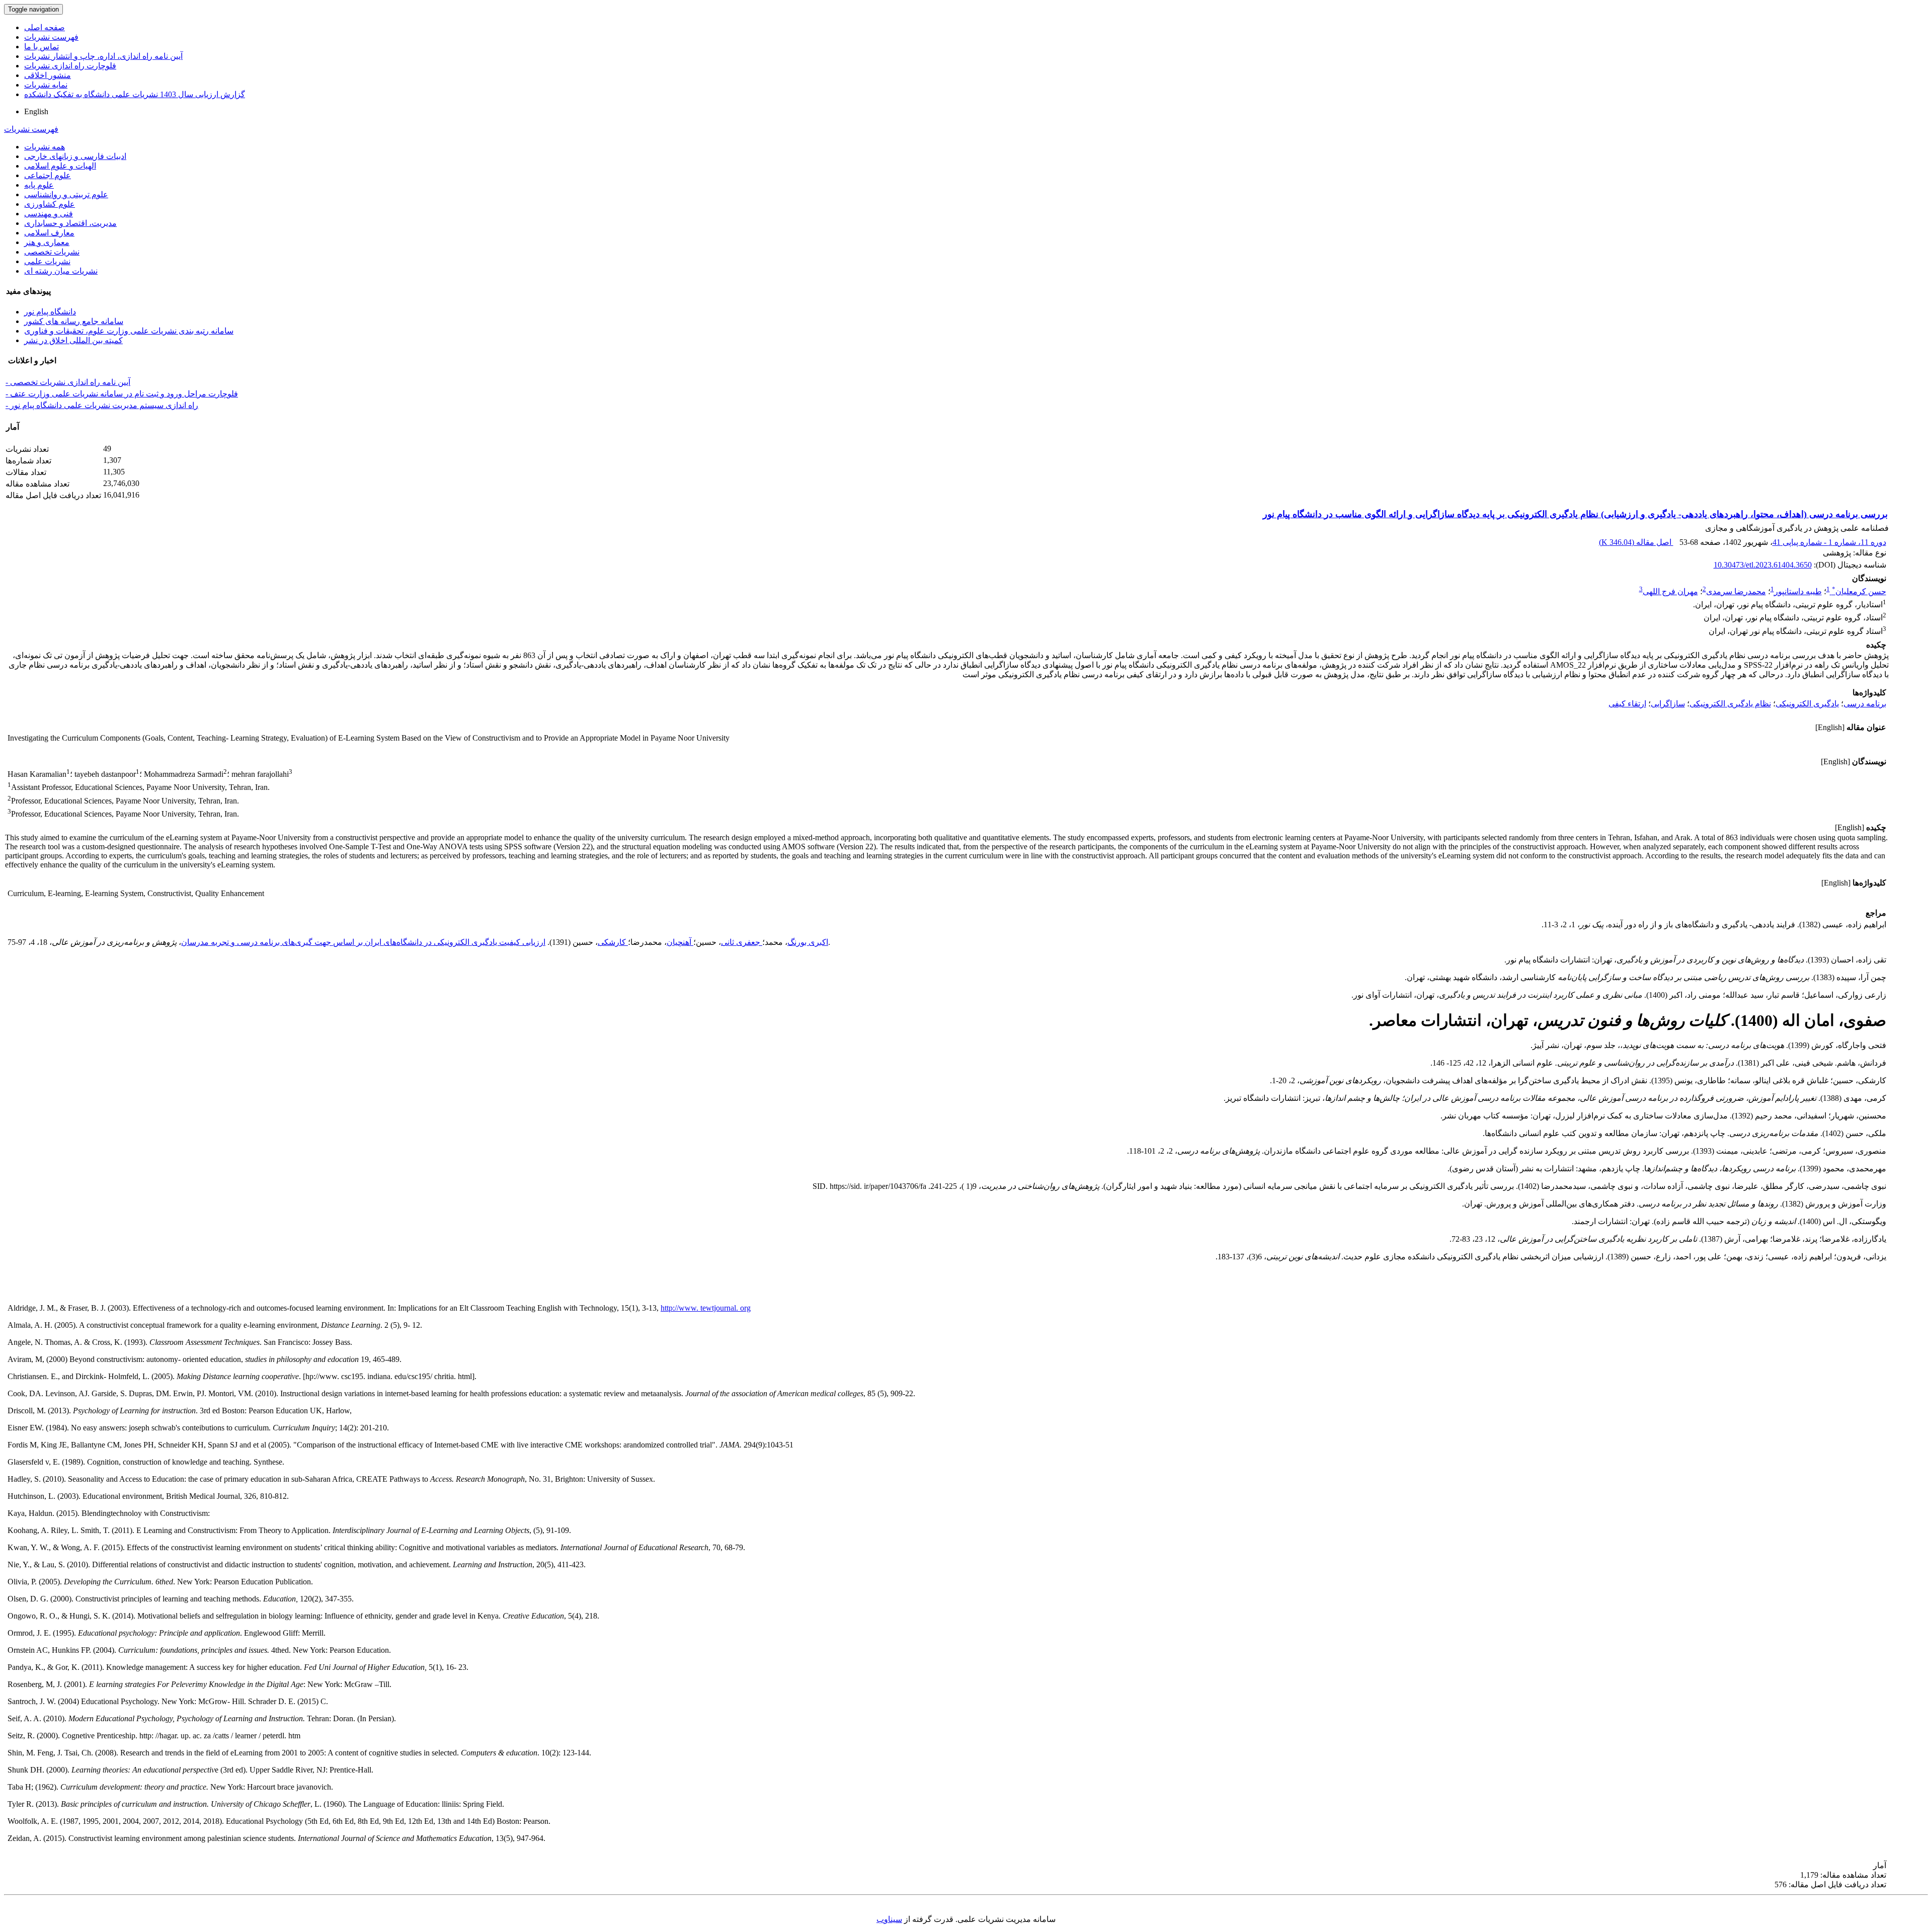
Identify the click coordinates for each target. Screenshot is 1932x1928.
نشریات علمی (47, 261)
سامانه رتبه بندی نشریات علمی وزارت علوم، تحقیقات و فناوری (129, 331)
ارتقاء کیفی (1627, 704)
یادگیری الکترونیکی (1807, 704)
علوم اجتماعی (48, 175)
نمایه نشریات (46, 85)
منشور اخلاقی (48, 75)
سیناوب (889, 1919)
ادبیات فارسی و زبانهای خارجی (75, 156)
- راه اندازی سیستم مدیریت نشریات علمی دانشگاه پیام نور (102, 405)
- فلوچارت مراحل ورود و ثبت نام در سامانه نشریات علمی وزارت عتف (122, 394)
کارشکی (613, 942)
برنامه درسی (1865, 704)
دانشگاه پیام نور (50, 312)
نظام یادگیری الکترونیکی (1730, 704)
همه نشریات (45, 147)
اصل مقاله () (1636, 542)
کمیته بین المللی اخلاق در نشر (73, 340)
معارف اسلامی (49, 233)
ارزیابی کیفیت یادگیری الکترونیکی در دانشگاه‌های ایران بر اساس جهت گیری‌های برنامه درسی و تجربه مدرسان (363, 942)
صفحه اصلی (45, 27)
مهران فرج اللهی (1670, 591)
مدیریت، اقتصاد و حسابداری (70, 223)
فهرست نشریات (51, 37)
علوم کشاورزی (50, 204)
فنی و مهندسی (49, 214)
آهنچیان (680, 942)
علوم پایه (39, 185)
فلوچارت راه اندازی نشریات (70, 66)
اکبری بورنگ (808, 942)
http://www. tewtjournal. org (706, 1308)
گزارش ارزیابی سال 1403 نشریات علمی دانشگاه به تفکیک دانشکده (135, 94)
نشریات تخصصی (52, 252)
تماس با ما (42, 47)
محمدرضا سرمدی (1736, 591)
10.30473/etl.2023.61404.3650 (1763, 565)
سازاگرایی (1668, 704)
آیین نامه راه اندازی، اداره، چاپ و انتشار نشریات (103, 56)
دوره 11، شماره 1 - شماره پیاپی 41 (1829, 542)
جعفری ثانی (742, 942)
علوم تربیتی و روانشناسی (66, 194)
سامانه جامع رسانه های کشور (74, 321)
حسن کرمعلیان (1859, 591)
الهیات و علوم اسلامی (60, 166)
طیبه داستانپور (1798, 591)
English (36, 111)
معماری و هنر (47, 242)
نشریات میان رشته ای (61, 271)
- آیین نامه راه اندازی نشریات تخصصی (68, 382)
